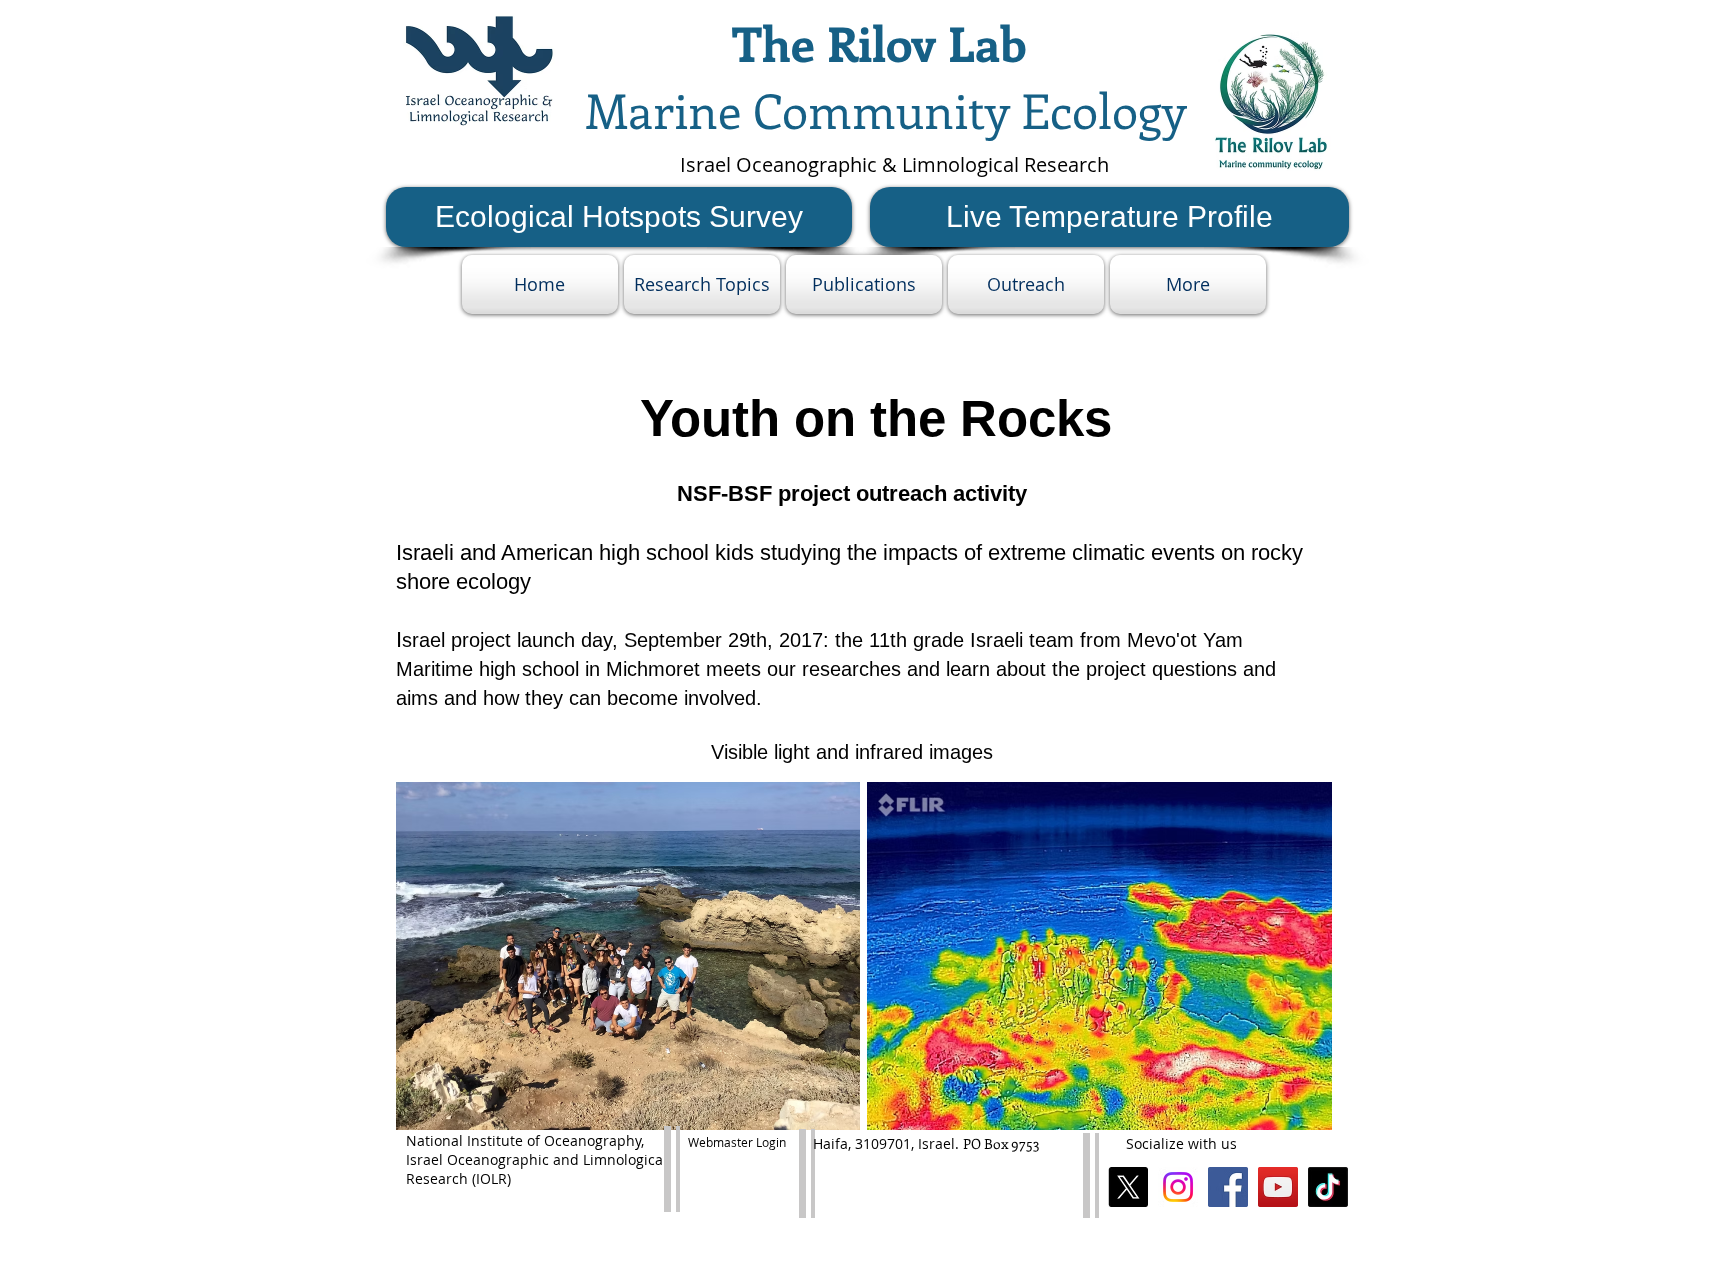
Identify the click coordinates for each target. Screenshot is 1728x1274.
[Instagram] (1178, 1187)
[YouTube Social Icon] (1278, 1187)
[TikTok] (1328, 1187)
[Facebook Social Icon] (1228, 1187)
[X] (1128, 1187)
